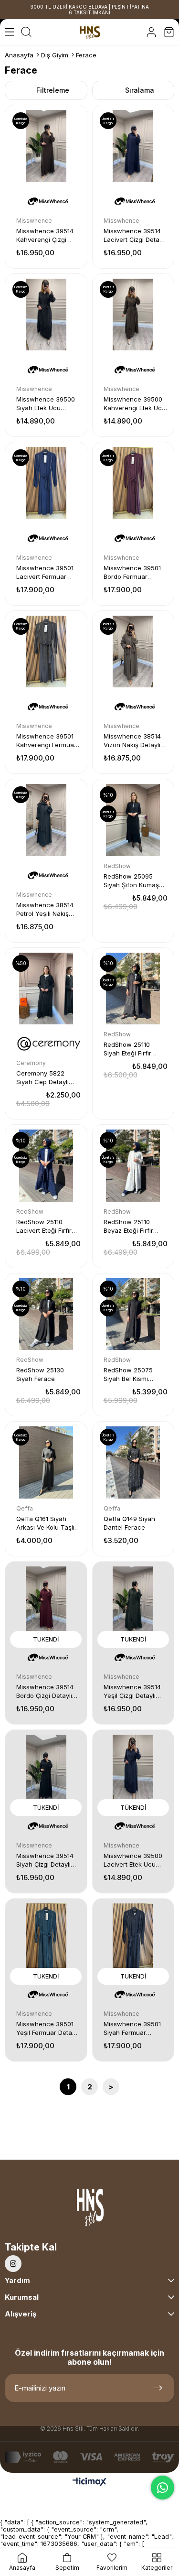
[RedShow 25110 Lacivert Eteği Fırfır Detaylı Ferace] (46, 1166)
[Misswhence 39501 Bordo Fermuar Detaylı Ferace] (133, 483)
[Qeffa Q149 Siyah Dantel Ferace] (133, 1462)
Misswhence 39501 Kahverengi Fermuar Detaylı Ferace (46, 741)
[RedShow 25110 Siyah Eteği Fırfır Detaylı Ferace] (133, 989)
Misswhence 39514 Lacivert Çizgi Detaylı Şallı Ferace (135, 235)
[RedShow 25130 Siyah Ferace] (46, 1314)
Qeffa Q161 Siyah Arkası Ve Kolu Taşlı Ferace (45, 1523)
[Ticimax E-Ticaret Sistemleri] (89, 2483)
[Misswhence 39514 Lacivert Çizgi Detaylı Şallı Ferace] (133, 146)
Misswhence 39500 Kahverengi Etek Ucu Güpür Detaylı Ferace (135, 404)
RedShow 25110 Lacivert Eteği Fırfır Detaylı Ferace (44, 1226)
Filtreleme (53, 90)
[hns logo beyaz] (89, 2210)
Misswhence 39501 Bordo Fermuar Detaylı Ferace (132, 572)
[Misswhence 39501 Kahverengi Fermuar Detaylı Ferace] (46, 652)
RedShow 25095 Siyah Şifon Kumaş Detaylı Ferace (131, 881)
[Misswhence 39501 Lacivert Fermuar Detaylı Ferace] (46, 483)
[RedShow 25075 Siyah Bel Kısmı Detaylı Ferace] (133, 1314)
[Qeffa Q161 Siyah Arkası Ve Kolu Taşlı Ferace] (46, 1462)
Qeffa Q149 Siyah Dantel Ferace (129, 1523)
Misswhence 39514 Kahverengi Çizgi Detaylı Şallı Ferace (45, 235)
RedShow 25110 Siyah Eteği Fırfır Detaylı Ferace (127, 1049)
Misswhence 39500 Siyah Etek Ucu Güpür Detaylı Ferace (48, 404)
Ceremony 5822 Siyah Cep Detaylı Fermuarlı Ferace (42, 1078)
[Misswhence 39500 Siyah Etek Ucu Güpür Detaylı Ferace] (46, 315)
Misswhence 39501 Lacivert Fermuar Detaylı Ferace (45, 572)
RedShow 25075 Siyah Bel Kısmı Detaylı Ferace (128, 1375)
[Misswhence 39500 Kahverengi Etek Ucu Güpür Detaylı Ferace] (133, 315)
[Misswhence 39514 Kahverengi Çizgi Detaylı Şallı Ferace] (46, 146)
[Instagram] (13, 2264)
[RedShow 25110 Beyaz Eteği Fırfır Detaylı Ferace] (133, 1166)
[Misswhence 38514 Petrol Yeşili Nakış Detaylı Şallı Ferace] (46, 820)
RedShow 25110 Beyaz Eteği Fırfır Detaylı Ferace (128, 1226)
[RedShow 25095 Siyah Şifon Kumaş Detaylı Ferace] (133, 820)
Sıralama (140, 90)
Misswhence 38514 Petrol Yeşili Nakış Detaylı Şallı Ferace (45, 909)
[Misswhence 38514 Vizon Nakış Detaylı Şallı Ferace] (133, 652)
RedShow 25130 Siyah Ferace (40, 1374)
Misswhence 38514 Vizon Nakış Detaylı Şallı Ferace (132, 741)
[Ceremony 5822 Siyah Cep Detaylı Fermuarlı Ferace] (46, 989)
